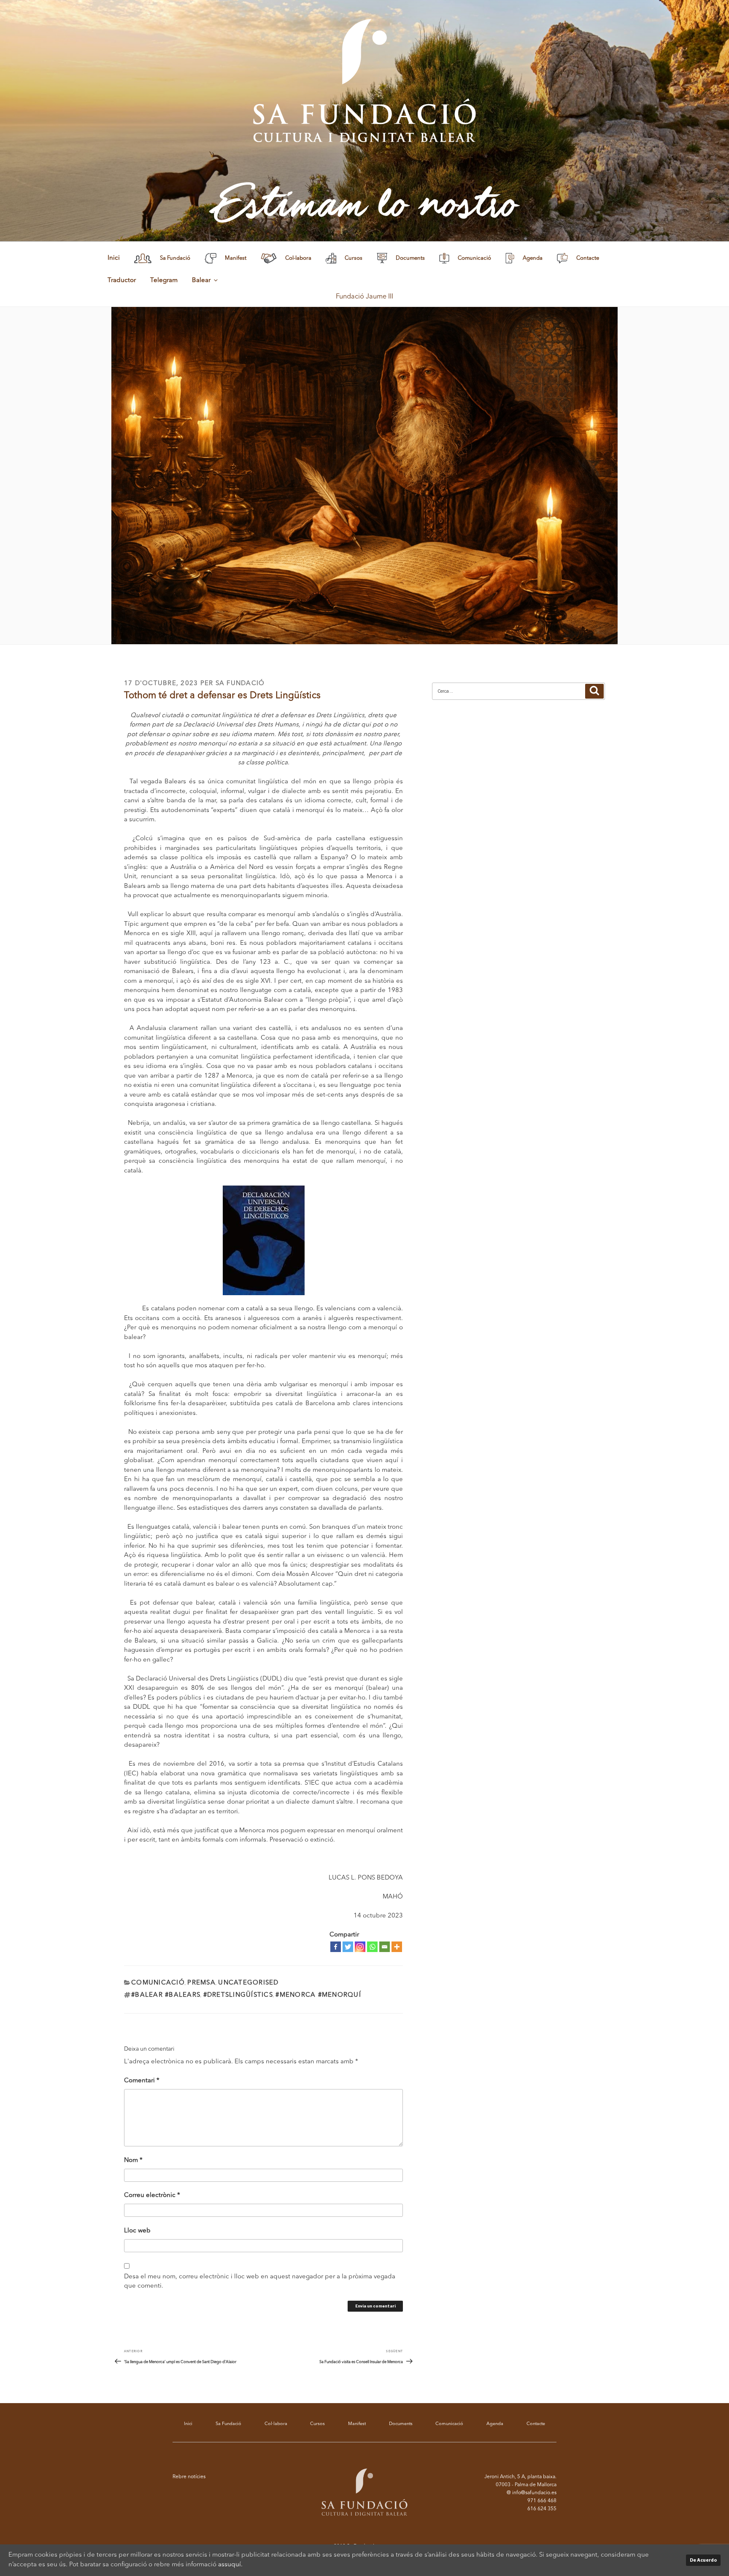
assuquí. (230, 2565)
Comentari (142, 2081)
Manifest (357, 2424)
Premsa (201, 1983)
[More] (397, 1947)
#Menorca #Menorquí (318, 1995)
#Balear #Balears (166, 1995)
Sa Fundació (240, 684)
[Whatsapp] (372, 1947)
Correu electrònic (152, 2196)
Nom (133, 2161)
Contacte (536, 2424)
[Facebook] (336, 1947)
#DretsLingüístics (238, 1995)
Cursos (317, 2424)
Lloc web (137, 2231)
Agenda (495, 2424)
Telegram (164, 281)
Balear (201, 281)
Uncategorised (248, 1983)
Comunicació (158, 1983)
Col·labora (276, 2424)
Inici (114, 258)
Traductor (122, 281)
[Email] (385, 1947)
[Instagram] (360, 1947)
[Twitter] (348, 1947)
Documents (401, 2424)
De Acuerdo (703, 2560)
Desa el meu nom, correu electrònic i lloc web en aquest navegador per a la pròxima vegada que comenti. (260, 2282)
